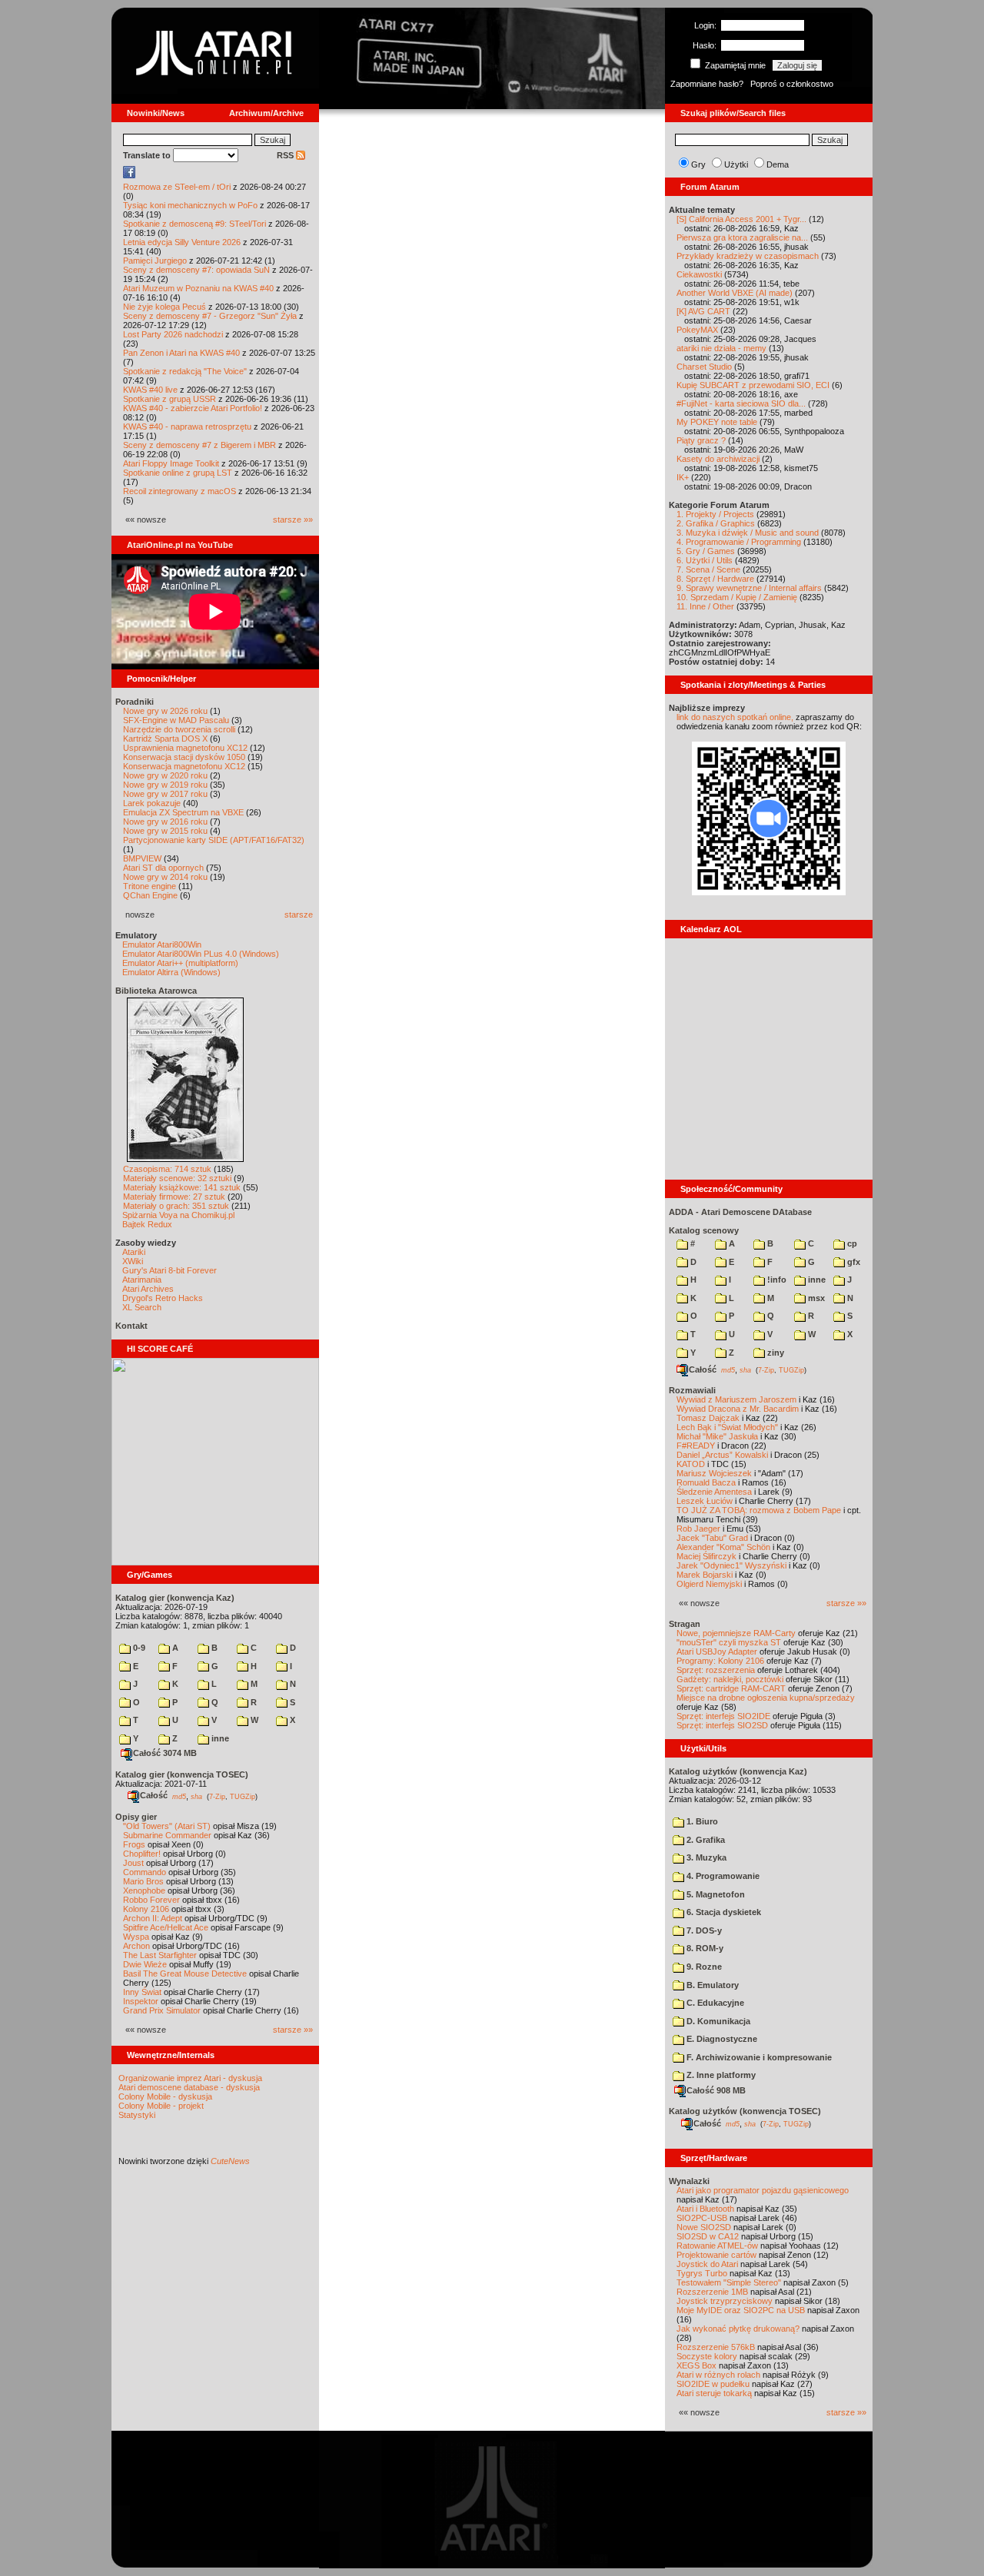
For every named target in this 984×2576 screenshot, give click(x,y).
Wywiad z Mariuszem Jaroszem (736, 1399)
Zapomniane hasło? (707, 84)
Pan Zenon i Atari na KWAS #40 (181, 353)
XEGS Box (696, 2365)
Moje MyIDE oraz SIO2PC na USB (741, 2310)
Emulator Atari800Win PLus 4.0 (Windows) (201, 954)
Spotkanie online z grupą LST (178, 473)
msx (815, 1298)
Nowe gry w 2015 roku (165, 831)
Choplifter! (142, 1854)
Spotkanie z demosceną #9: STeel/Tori (194, 224)
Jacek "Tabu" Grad (712, 1538)
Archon (136, 1946)
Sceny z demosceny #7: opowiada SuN (196, 270)
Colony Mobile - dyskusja (165, 2096)
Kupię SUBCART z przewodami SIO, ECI (753, 385)
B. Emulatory (711, 1985)
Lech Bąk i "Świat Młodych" (727, 1427)
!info (776, 1280)
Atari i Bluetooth (705, 2209)
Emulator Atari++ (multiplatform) (180, 963)
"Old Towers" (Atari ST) (167, 1826)
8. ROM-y (704, 1948)
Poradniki (135, 702)
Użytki (736, 164)
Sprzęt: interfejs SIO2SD (722, 1725)
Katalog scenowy (704, 1230)
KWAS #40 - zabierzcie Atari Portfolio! (193, 408)
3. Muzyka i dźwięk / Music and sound (748, 533)
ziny (775, 1353)
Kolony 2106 (146, 1909)
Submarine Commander (167, 1835)
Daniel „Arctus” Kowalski (722, 1455)
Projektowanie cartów (716, 2255)
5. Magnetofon (715, 1894)
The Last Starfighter (160, 1955)
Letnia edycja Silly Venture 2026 (182, 242)
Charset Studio (704, 367)
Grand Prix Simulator (162, 2010)
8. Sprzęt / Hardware (715, 579)
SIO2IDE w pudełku (713, 2384)
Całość (154, 1795)
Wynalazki (689, 2181)
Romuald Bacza (706, 1482)
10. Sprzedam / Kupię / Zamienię (737, 597)
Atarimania (142, 1280)
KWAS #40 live (150, 390)
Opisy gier (136, 1817)
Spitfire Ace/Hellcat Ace (166, 1927)
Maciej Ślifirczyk (706, 1556)
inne (219, 1738)
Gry (698, 164)
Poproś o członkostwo (792, 84)
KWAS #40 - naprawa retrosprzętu (187, 427)
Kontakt (131, 1326)
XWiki (133, 1261)
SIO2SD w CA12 (708, 2236)
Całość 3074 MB (165, 1753)
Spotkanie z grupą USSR (170, 399)
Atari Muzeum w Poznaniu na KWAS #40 (198, 288)
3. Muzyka (705, 1857)
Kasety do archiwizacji (718, 459)
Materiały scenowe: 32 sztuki (177, 1178)
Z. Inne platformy (720, 2075)
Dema (778, 164)
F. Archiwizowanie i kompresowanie (758, 2057)
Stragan (685, 1624)
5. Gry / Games (706, 551)
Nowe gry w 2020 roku (165, 775)
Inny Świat (142, 1992)
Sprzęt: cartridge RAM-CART (731, 1688)
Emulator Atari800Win (162, 944)
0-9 (138, 1648)
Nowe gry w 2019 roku (165, 785)
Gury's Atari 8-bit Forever (170, 1270)
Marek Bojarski (705, 1575)
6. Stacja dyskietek (723, 1912)
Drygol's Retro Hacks (163, 1298)
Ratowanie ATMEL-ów (717, 2246)
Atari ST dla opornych (163, 868)
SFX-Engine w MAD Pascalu (176, 720)
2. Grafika (705, 1840)
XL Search (142, 1307)
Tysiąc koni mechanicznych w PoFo (190, 205)
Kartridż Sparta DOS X (165, 739)
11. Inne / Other (705, 606)
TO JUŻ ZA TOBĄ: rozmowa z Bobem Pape (759, 1510)
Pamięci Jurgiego (155, 261)
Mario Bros (143, 1881)
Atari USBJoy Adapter (717, 1651)
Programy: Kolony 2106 (720, 1661)
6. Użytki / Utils (705, 560)
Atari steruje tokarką (714, 2393)
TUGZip (243, 1796)
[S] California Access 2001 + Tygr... (741, 219)
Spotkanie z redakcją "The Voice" (185, 371)
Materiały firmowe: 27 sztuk (174, 1197)
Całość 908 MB (716, 2090)
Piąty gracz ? (701, 440)
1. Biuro (701, 1821)
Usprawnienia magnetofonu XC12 (185, 748)
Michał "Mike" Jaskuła (717, 1436)
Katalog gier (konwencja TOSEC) (182, 1774)
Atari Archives (148, 1289)
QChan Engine (150, 895)
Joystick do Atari (707, 2264)
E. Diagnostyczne (721, 2039)
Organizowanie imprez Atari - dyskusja (190, 2078)
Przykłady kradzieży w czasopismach (748, 256)
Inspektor (141, 2001)
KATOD (691, 1464)
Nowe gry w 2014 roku (165, 877)
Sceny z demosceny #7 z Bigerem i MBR (199, 445)
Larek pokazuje (152, 803)
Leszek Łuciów (705, 1501)
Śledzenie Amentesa (714, 1492)
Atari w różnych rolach (718, 2375)
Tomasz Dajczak (708, 1418)
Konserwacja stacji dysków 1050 (184, 757)
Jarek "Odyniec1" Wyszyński (731, 1565)
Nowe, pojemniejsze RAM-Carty (736, 1633)
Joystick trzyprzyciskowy (725, 2301)
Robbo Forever (151, 1900)
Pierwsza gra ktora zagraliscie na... (742, 237)
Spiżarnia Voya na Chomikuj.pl (178, 1215)
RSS (286, 155)
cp (851, 1243)
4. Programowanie (722, 1876)
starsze (299, 915)
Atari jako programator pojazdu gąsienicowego (763, 2190)
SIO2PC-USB (702, 2218)
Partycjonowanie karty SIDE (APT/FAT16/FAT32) (214, 840)
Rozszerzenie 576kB (716, 2347)
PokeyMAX (697, 330)
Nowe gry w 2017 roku (165, 794)
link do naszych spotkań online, (735, 717)
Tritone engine (150, 886)
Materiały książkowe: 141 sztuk (182, 1187)
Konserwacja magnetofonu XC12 (184, 766)
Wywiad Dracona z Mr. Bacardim (738, 1409)
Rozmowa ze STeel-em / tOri (177, 187)
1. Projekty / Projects (715, 514)
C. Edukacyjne (714, 2003)
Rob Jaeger (698, 1529)
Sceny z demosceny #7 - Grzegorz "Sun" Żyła (210, 316)
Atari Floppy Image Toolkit (172, 463)
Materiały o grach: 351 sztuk (176, 1206)
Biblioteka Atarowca (156, 991)
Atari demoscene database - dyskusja (189, 2087)
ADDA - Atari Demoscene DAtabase (740, 1212)
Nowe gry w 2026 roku (165, 711)
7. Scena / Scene (708, 569)
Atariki (134, 1252)
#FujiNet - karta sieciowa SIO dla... (741, 403)
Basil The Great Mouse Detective (185, 1973)
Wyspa (136, 1937)
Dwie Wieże (145, 1964)
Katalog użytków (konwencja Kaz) (738, 1771)
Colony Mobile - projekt (161, 2106)
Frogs (134, 1844)
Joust (133, 1863)
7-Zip (217, 1796)
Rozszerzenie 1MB (712, 2292)
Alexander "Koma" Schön (723, 1547)
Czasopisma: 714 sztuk (167, 1169)
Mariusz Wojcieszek (714, 1473)
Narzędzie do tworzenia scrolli (179, 729)
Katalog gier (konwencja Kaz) (175, 1598)
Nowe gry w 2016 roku (165, 822)
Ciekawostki (699, 274)
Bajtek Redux (147, 1224)
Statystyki (137, 2115)
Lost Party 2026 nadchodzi (173, 334)
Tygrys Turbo (702, 2273)
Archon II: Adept (154, 1918)
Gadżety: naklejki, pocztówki (730, 1679)
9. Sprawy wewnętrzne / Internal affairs (749, 588)
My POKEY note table (717, 422)
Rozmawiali (692, 1390)
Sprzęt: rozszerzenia (716, 1670)
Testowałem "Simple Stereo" (729, 2282)
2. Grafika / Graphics (716, 523)
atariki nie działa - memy (721, 348)
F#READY (696, 1446)
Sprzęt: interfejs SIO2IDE (723, 1716)
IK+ (683, 477)
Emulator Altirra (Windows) (171, 972)
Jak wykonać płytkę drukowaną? (738, 2329)
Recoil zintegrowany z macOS (180, 491)
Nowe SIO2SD (704, 2227)
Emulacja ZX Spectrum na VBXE (183, 812)
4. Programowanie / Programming (739, 542)
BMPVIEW (142, 858)
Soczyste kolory (707, 2356)
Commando (145, 1872)
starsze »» (293, 520)
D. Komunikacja (717, 2021)
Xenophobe (144, 1891)
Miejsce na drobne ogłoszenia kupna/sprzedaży (766, 1698)
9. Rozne (703, 1967)
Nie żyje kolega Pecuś (165, 307)
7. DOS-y (703, 1930)
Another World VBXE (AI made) (735, 293)
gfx (853, 1262)
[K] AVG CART (703, 311)
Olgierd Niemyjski (709, 1584)
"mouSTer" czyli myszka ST (729, 1642)
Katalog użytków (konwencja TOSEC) (745, 2111)
